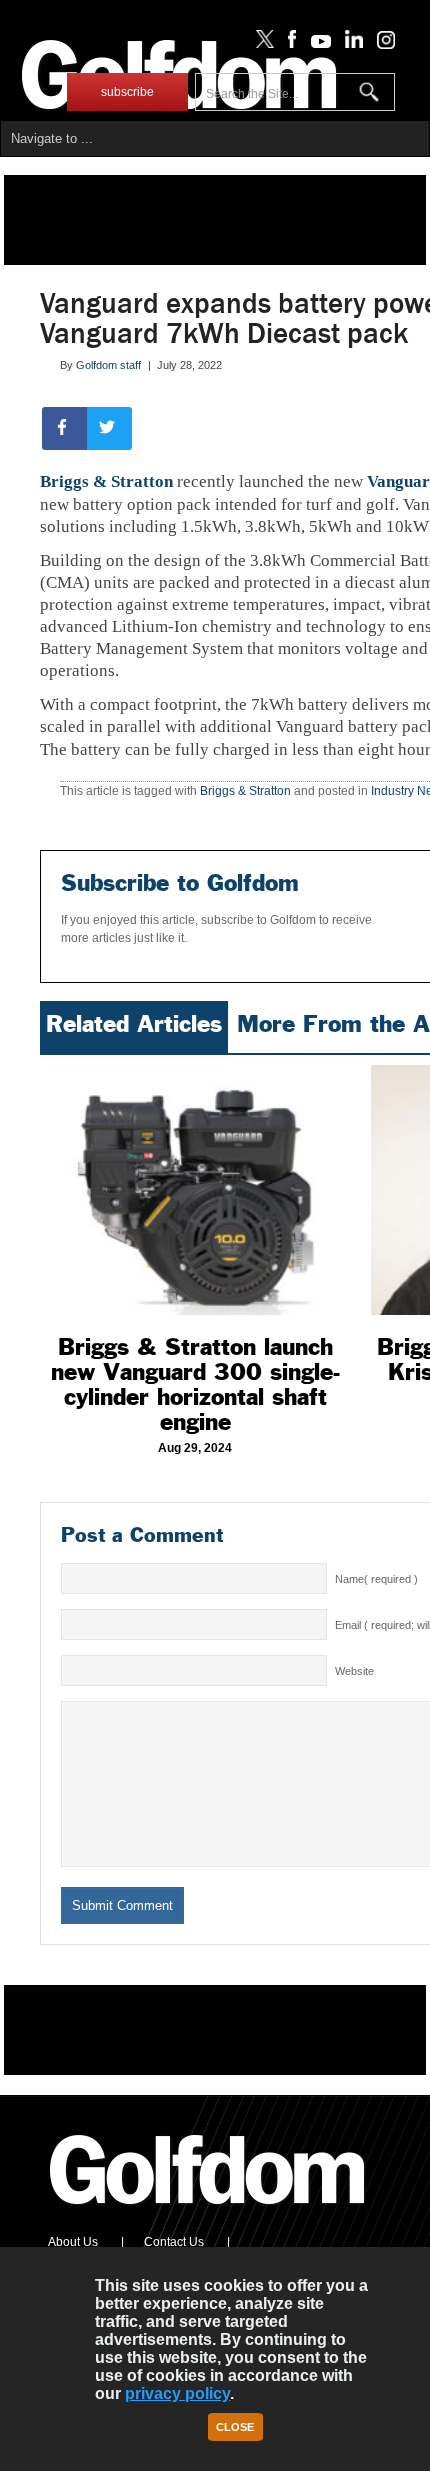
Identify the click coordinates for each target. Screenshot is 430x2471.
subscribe (127, 92)
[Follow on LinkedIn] (350, 44)
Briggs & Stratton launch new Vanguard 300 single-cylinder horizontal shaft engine (195, 1384)
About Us (73, 2242)
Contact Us (174, 2242)
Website (354, 1671)
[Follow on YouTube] (316, 44)
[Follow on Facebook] (288, 44)
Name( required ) (376, 1579)
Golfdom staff (108, 365)
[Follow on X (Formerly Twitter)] (261, 44)
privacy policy (177, 2393)
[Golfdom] (208, 2213)
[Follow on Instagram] (380, 44)
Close (235, 2427)
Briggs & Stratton (106, 481)
